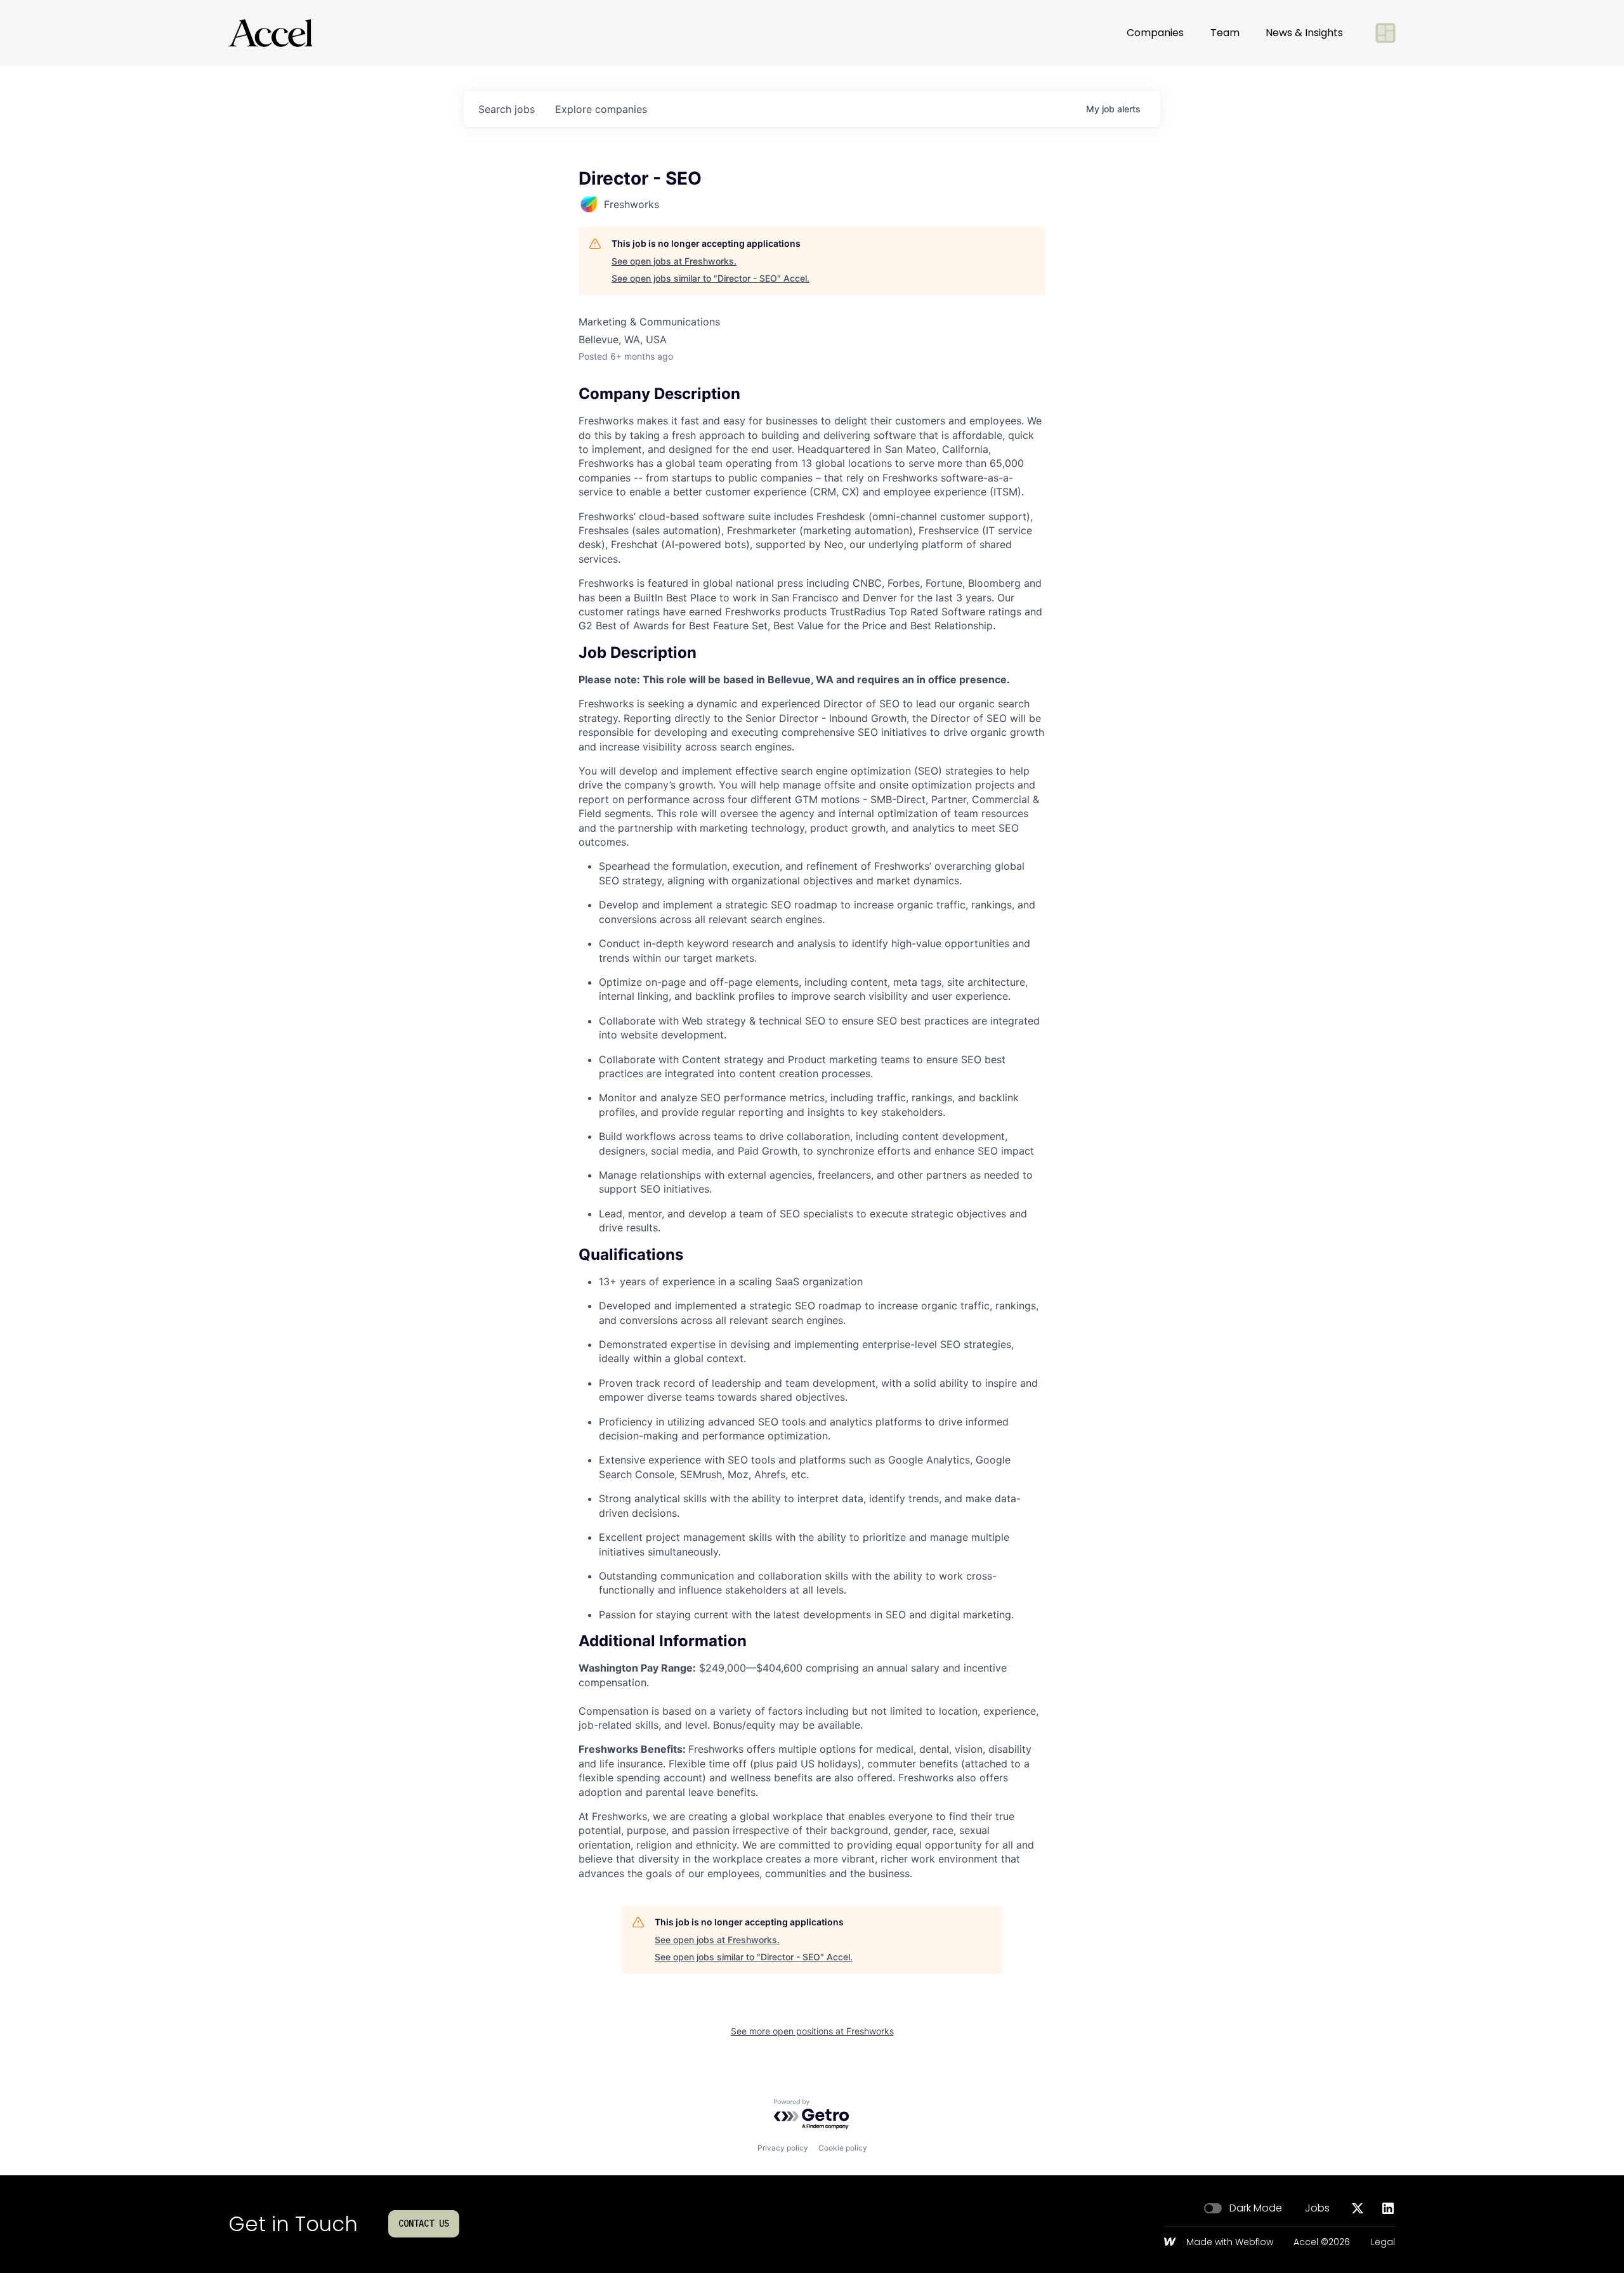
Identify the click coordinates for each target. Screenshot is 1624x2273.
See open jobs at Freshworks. (674, 261)
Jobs (1317, 2208)
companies (601, 109)
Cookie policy (843, 2148)
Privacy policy (783, 2148)
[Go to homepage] (270, 33)
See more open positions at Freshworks (812, 2031)
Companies (1155, 33)
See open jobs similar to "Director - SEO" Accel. (710, 278)
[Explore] (1385, 33)
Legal (1383, 2243)
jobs (507, 109)
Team (1225, 33)
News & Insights (1304, 33)
